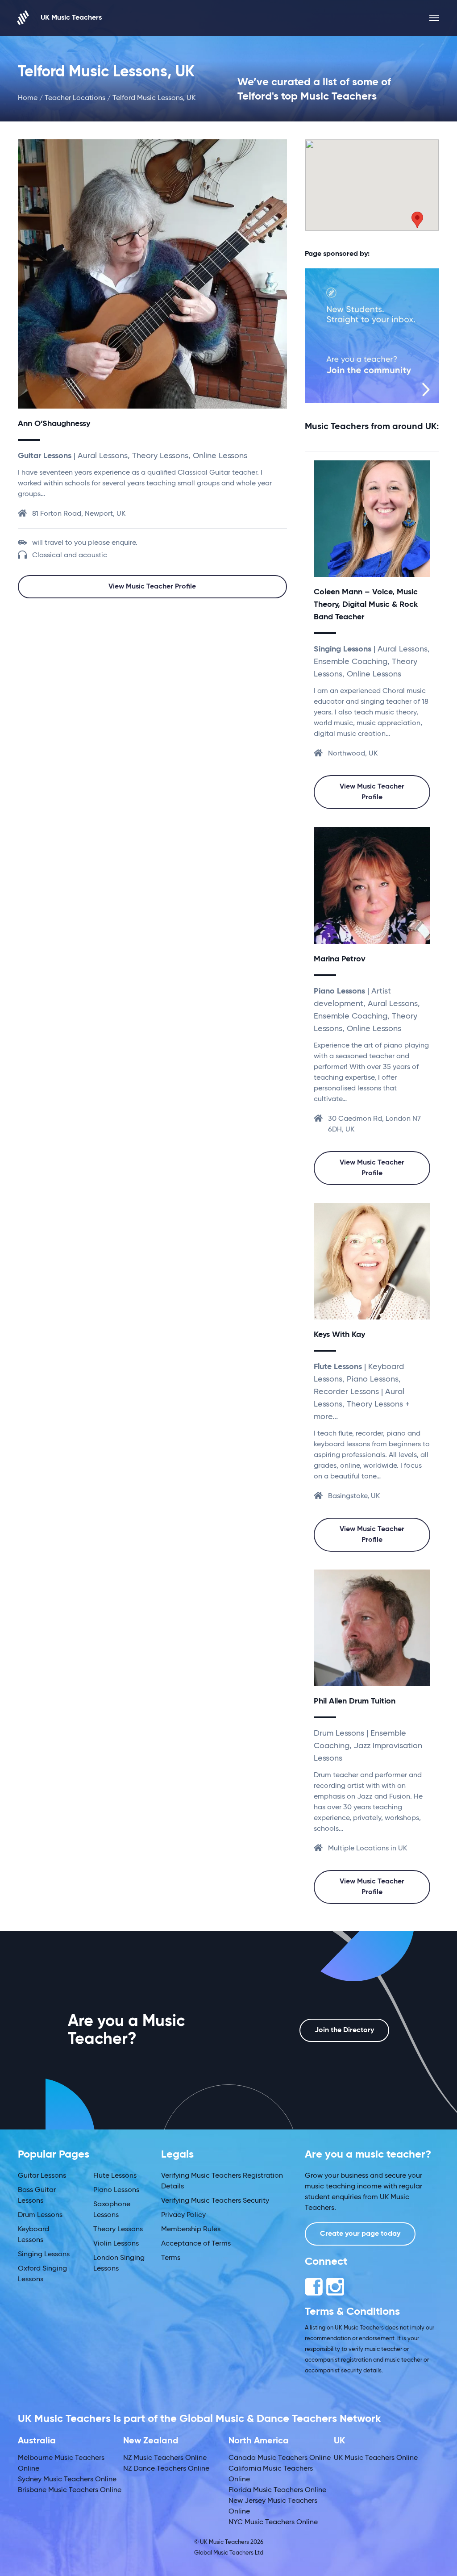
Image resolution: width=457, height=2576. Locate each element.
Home (28, 98)
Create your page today (360, 2234)
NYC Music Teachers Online (273, 2522)
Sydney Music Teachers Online (67, 2480)
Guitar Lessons (42, 2176)
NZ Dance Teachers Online (166, 2469)
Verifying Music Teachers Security (215, 2201)
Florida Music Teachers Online (277, 2490)
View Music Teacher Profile (152, 587)
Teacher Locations (75, 98)
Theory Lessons (118, 2229)
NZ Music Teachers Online (165, 2458)
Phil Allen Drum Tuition (355, 1701)
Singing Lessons (44, 2255)
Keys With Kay (339, 1335)
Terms (171, 2258)
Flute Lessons (115, 2176)
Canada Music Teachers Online (280, 2458)
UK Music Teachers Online (376, 2458)
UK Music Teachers (71, 18)
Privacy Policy (183, 2215)
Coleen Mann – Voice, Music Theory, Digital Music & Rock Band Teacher (366, 605)
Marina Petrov (340, 959)
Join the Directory (344, 2030)
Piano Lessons (116, 2190)
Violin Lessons (116, 2244)
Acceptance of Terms (196, 2244)
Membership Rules (191, 2229)
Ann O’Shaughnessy (54, 424)
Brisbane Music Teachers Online (70, 2490)
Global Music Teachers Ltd (229, 2553)
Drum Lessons (40, 2215)
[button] (417, 220)
